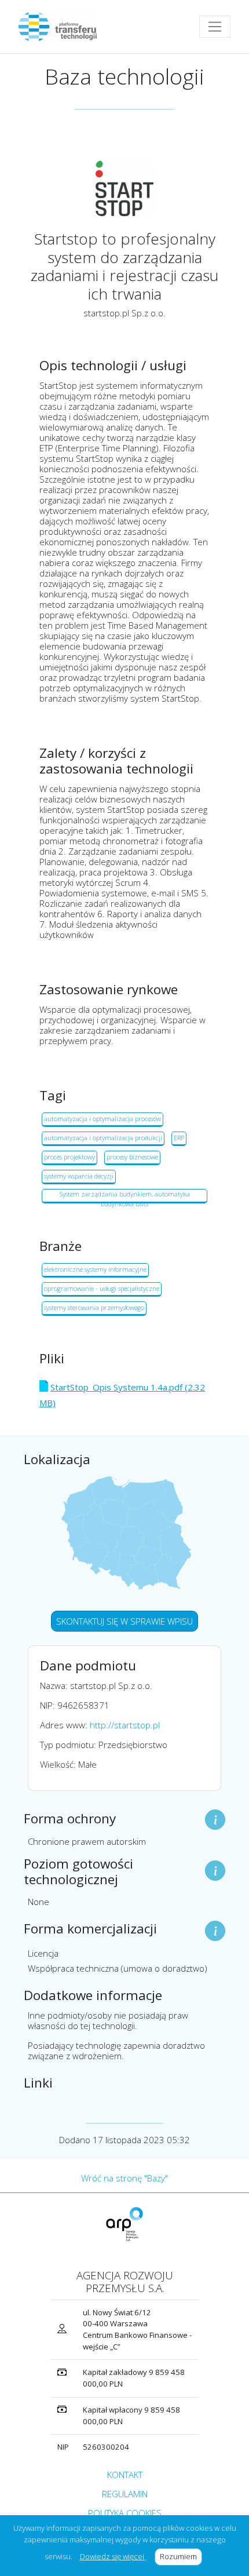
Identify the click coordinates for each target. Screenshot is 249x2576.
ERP (179, 1138)
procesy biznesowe (132, 1157)
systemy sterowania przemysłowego (94, 1307)
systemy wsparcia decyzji (79, 1176)
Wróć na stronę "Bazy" (124, 2178)
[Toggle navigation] (215, 27)
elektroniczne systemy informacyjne (95, 1269)
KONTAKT (125, 2475)
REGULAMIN (125, 2494)
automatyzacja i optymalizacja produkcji (103, 1138)
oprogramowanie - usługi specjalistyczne (102, 1288)
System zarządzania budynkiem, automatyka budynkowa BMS (125, 1196)
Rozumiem (181, 2556)
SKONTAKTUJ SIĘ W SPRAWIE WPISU (124, 1621)
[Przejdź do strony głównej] (62, 27)
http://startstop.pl (125, 1725)
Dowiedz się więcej (113, 2556)
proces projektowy (69, 1157)
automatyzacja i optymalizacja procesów (102, 1119)
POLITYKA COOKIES (125, 2513)
